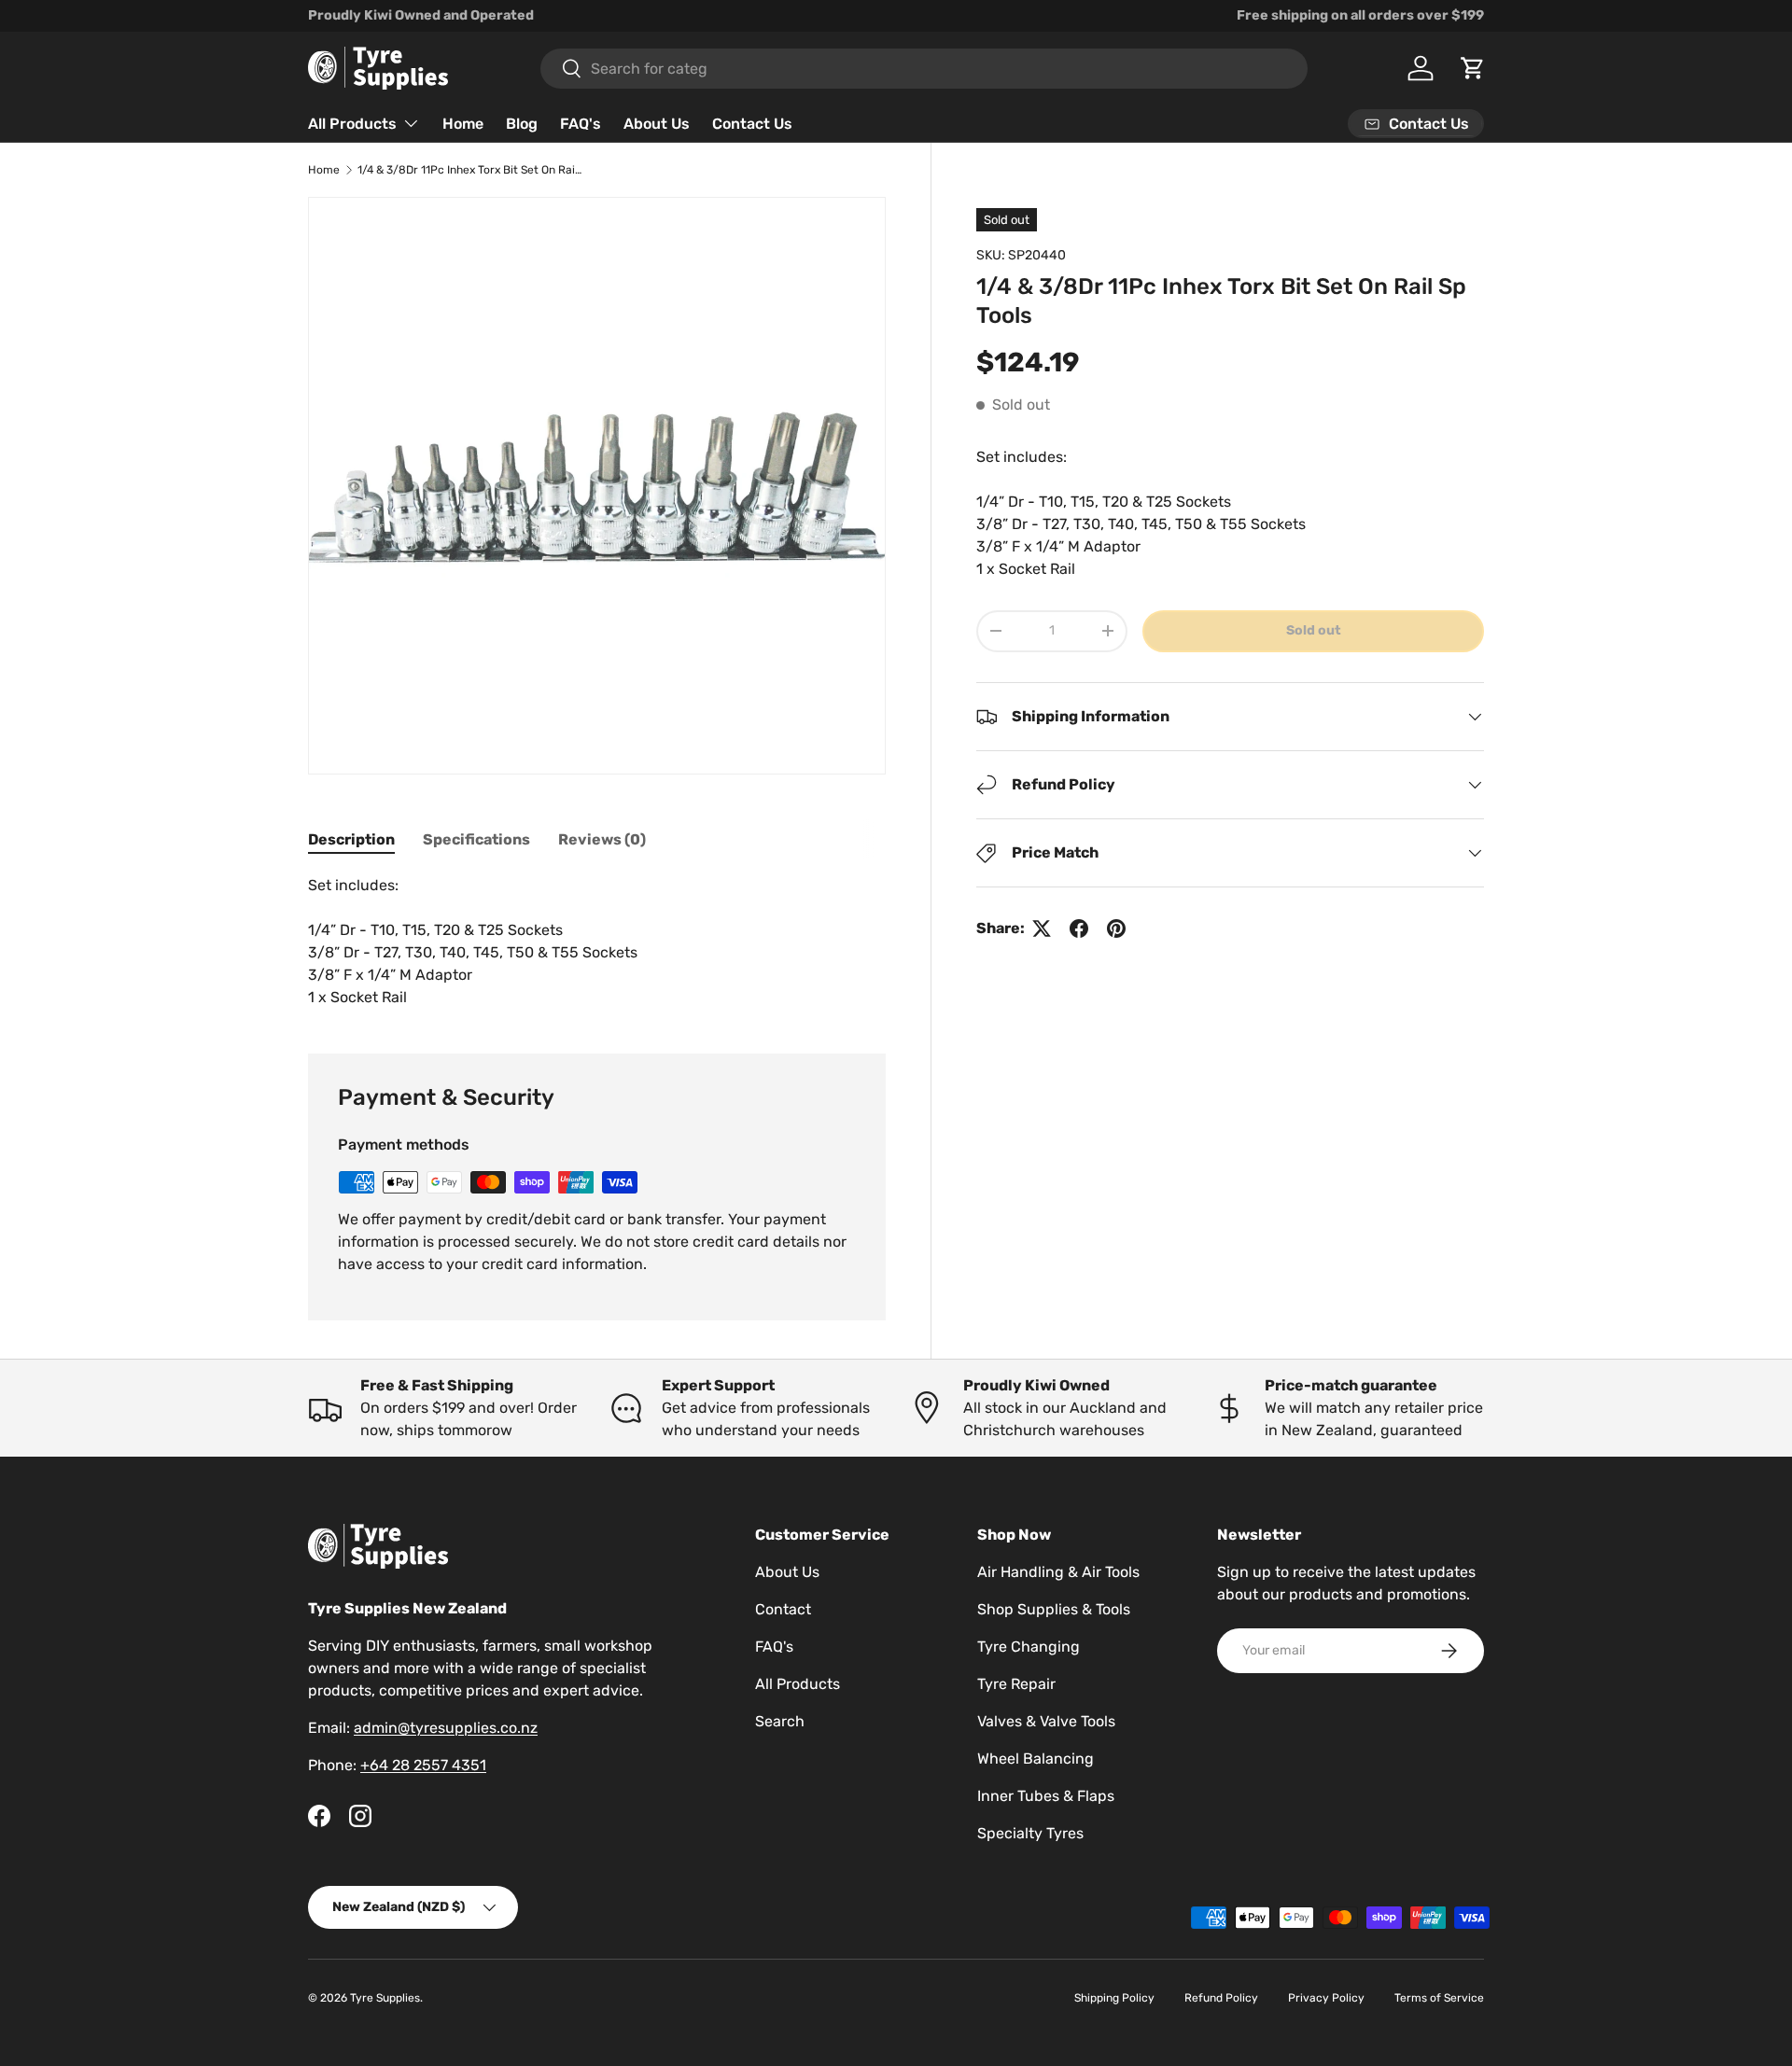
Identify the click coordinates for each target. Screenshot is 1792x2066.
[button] (1473, 68)
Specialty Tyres (1030, 1833)
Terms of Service (1439, 1998)
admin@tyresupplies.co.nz (446, 1728)
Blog (522, 124)
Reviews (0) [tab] (602, 839)
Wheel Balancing (1036, 1759)
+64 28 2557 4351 (423, 1765)
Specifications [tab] (476, 839)
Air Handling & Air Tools (1058, 1572)
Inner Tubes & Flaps (1046, 1796)
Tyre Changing (1029, 1647)
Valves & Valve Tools (1046, 1721)
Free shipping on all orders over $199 (1360, 15)
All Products (352, 124)
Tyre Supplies (385, 1998)
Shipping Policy (1114, 1998)
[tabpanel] (597, 942)
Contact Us (752, 124)
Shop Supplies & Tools (1054, 1609)
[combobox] (924, 69)
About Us (657, 124)
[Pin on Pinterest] (1116, 928)
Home (463, 124)
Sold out (1314, 630)
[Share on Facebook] (1079, 928)
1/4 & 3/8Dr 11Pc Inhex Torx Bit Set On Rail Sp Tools (469, 170)
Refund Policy (1221, 1998)
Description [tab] (351, 839)
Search (780, 1721)
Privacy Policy (1326, 1998)
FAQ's (581, 124)
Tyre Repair (1016, 1684)
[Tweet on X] (1042, 928)
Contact (783, 1609)
